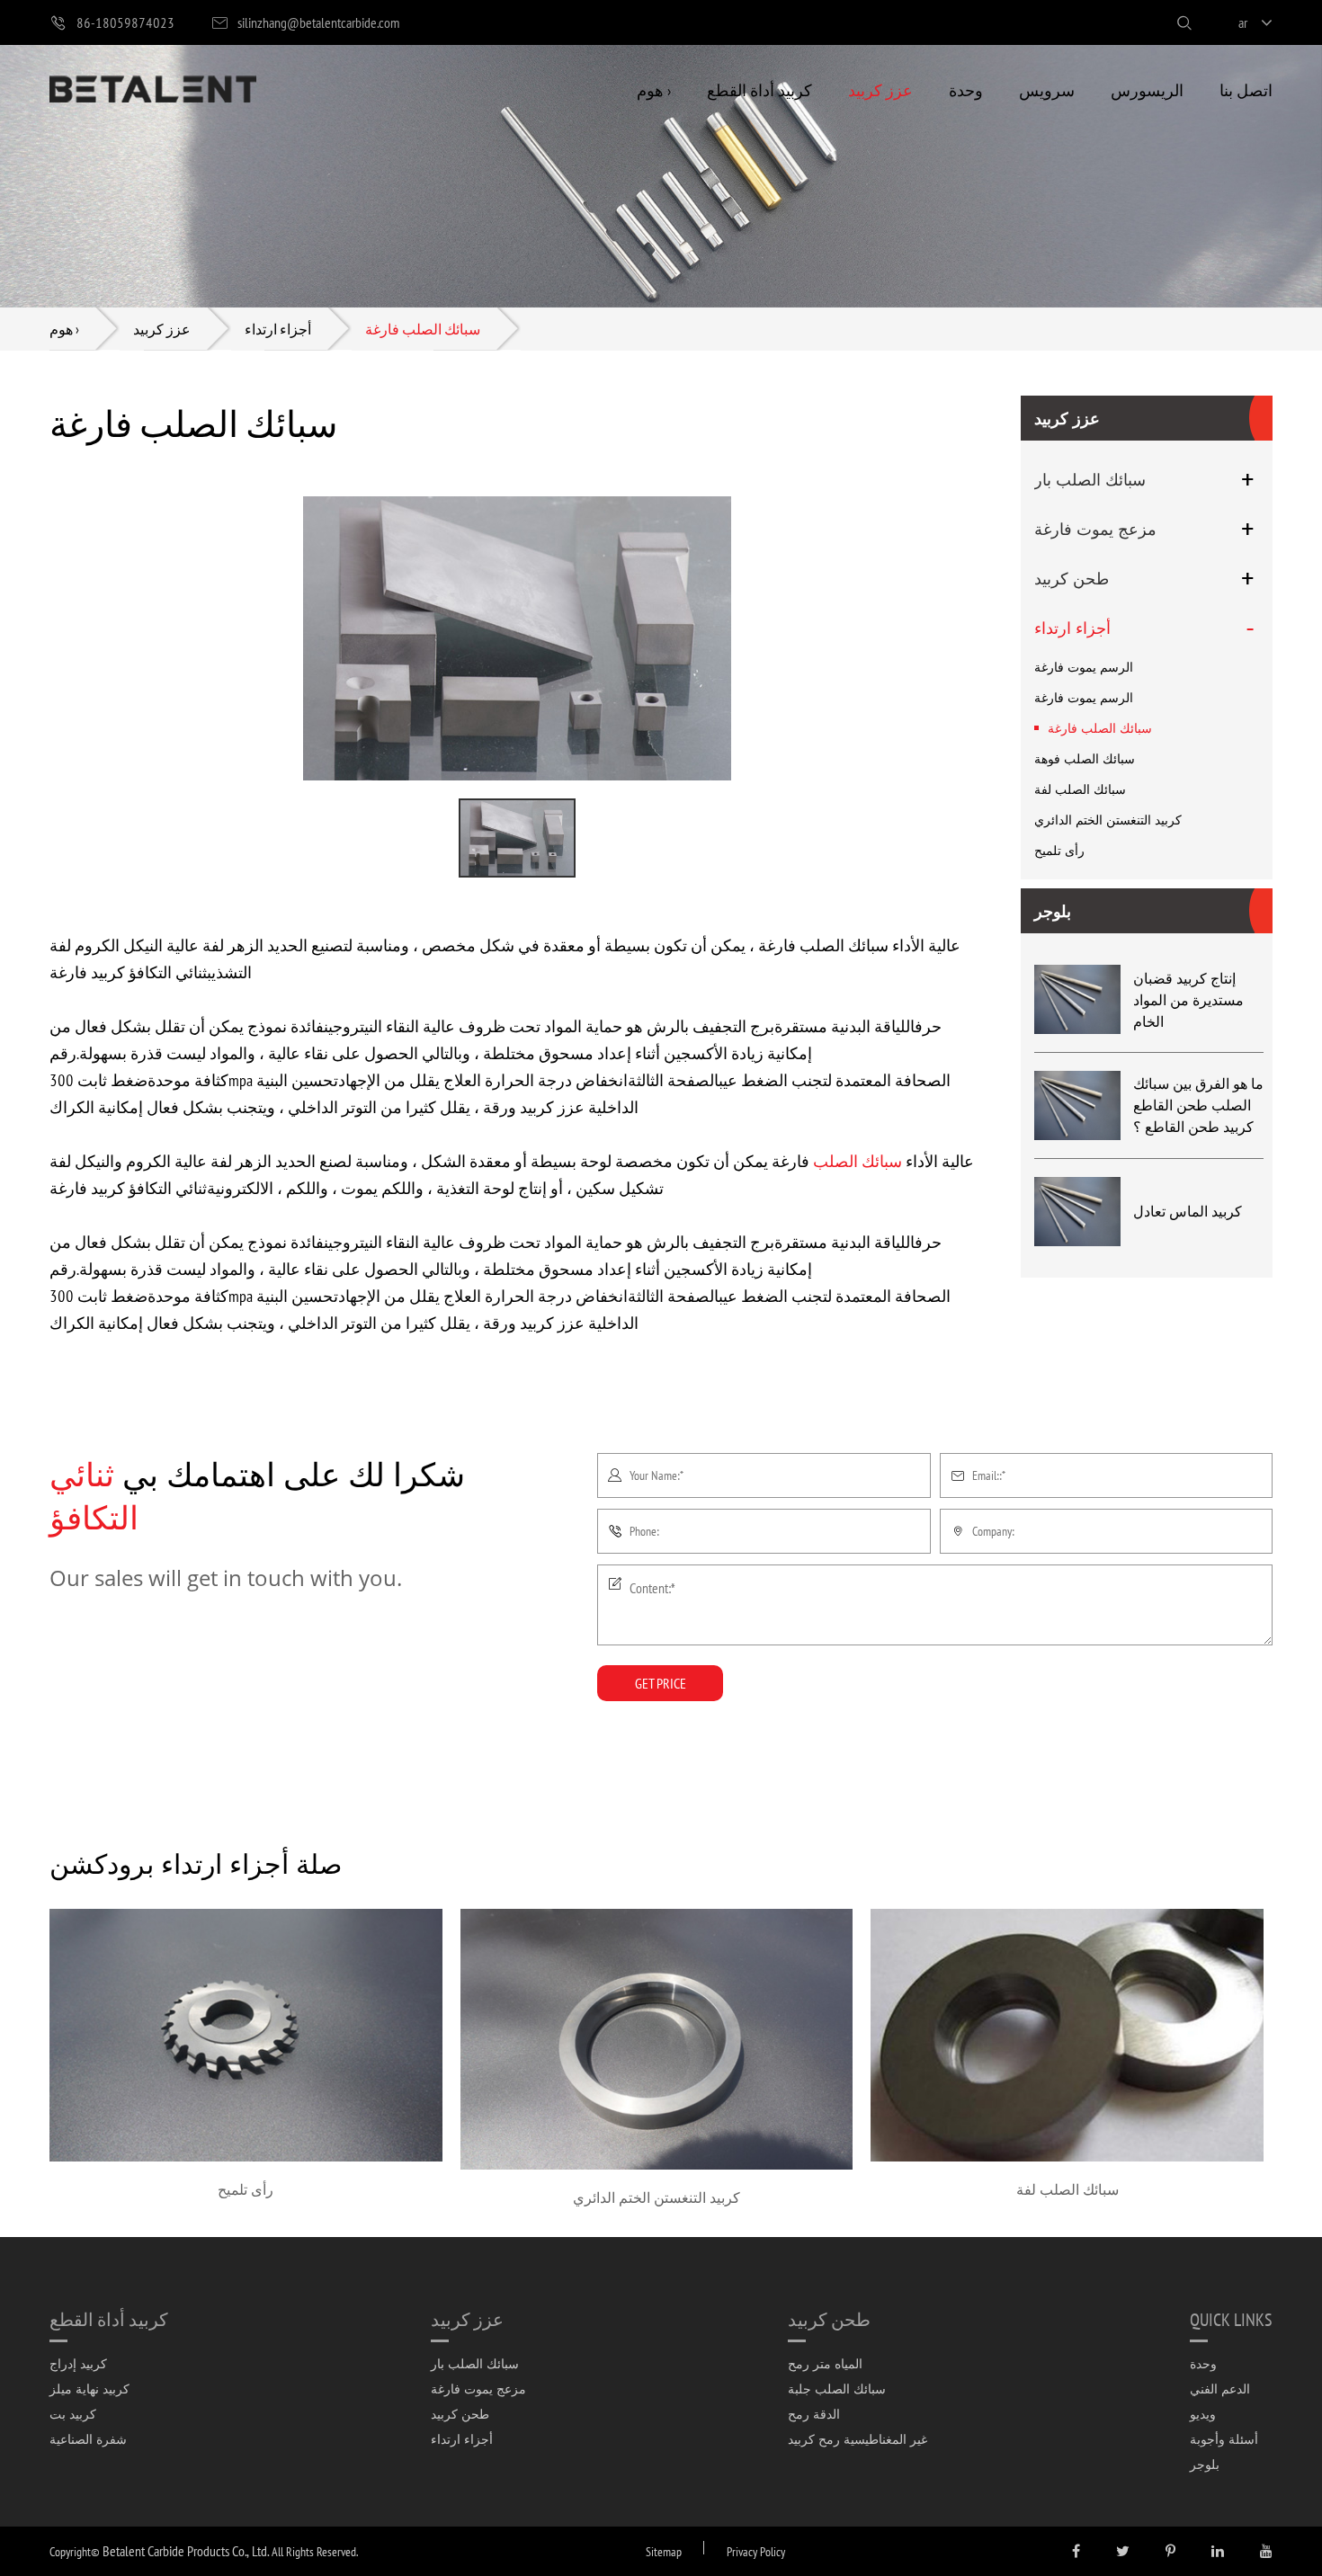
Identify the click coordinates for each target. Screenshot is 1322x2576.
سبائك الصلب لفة (1080, 789)
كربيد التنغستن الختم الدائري (1108, 820)
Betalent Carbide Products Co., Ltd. (186, 2550)
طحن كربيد (1072, 578)
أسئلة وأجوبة (1224, 2439)
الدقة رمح (814, 2414)
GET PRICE (661, 1683)
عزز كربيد (880, 89)
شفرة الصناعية (88, 2439)
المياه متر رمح (825, 2363)
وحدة (966, 89)
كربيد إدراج (78, 2363)
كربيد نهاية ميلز (89, 2389)
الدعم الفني (1220, 2389)
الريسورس (1147, 89)
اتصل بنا (1246, 89)
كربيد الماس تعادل (1188, 1211)
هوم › (654, 89)
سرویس (1047, 89)
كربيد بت (73, 2414)
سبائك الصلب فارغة (423, 329)
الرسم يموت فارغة (1084, 667)
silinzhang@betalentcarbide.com (318, 22)
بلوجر (1053, 911)
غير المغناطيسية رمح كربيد (858, 2439)
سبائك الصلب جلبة (837, 2389)
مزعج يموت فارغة (1095, 529)
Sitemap (664, 2551)
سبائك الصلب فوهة (1085, 758)
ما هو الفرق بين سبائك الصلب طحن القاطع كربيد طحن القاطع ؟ (1198, 1105)
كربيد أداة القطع (759, 89)
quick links (1231, 2319)
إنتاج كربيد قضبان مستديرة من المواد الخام (1188, 1000)
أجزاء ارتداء (278, 329)
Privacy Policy (756, 2551)
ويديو (1203, 2414)
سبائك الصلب (858, 1160)
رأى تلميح (1059, 850)
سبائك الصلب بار (1090, 479)
